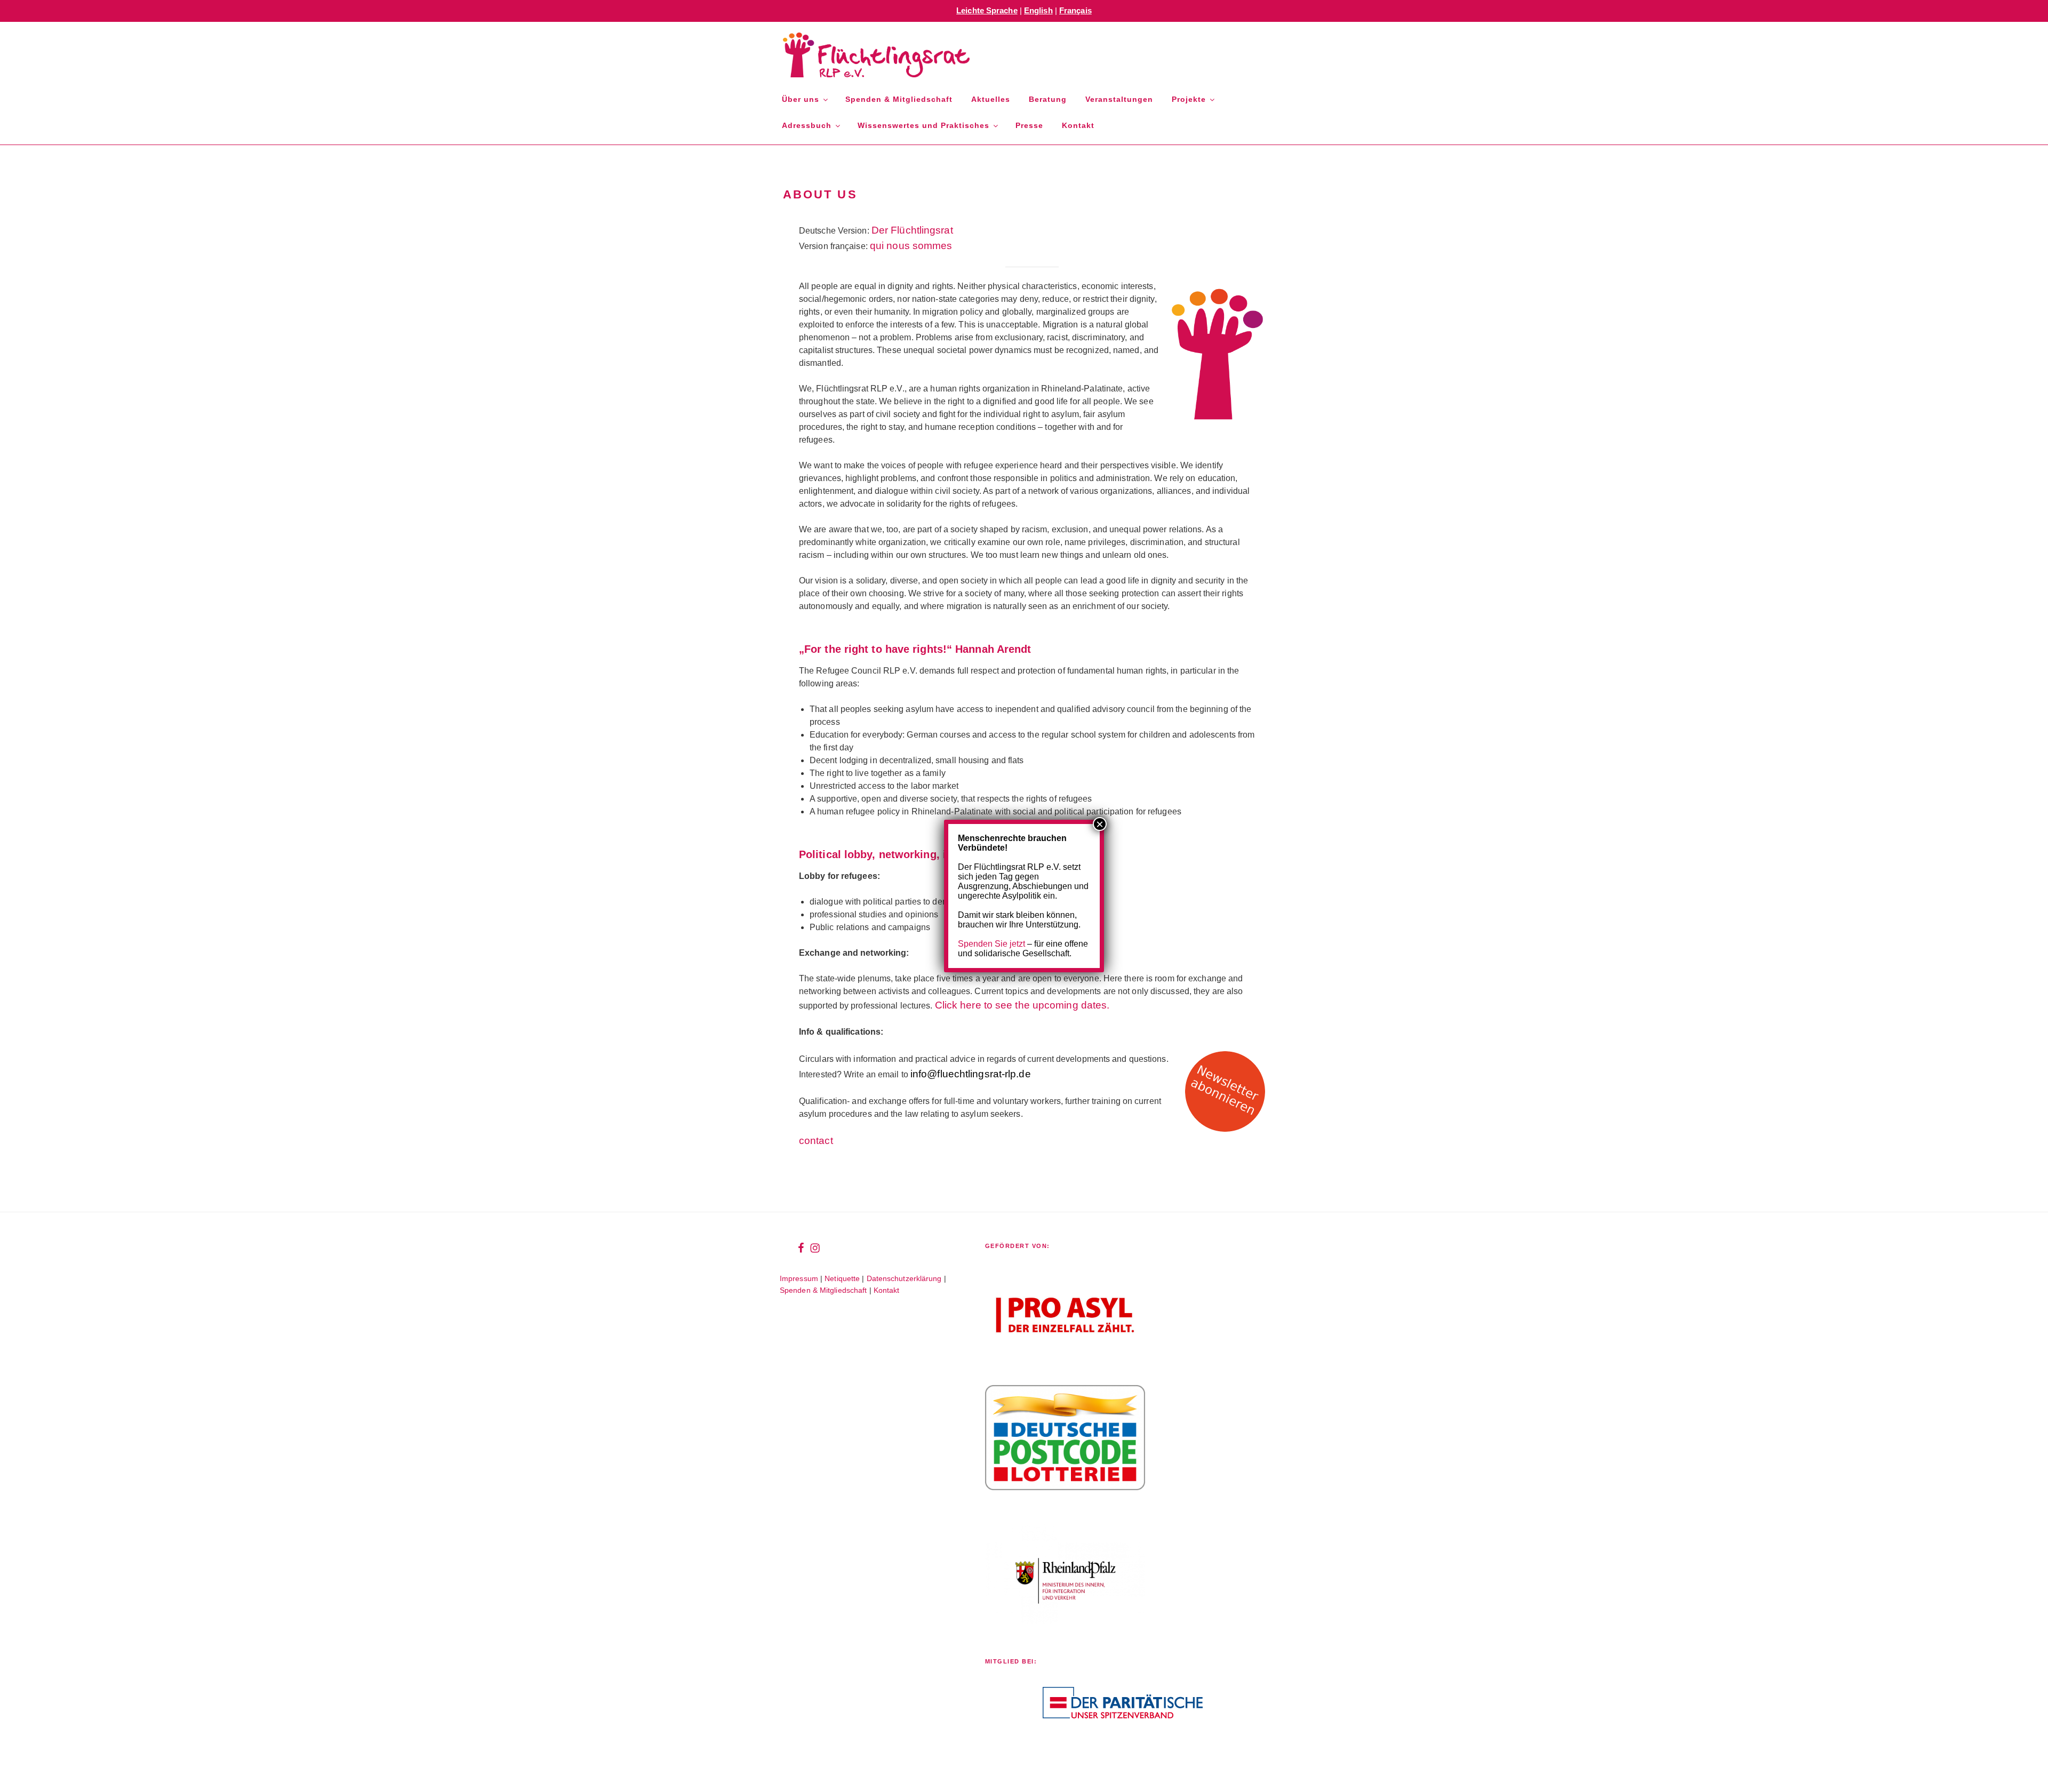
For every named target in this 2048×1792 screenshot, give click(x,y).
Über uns (801, 99)
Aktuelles (991, 99)
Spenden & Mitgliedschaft (899, 99)
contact (816, 1141)
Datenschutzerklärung (904, 1278)
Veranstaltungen (1119, 99)
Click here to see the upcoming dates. (1022, 1005)
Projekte (1189, 99)
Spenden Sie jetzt (991, 944)
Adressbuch (807, 125)
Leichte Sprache (987, 10)
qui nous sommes (911, 246)
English (1038, 10)
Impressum (799, 1278)
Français (1075, 10)
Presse (1029, 125)
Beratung (1048, 99)
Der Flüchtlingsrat (912, 230)
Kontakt (1078, 125)
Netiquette (842, 1278)
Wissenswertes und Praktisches (923, 125)
